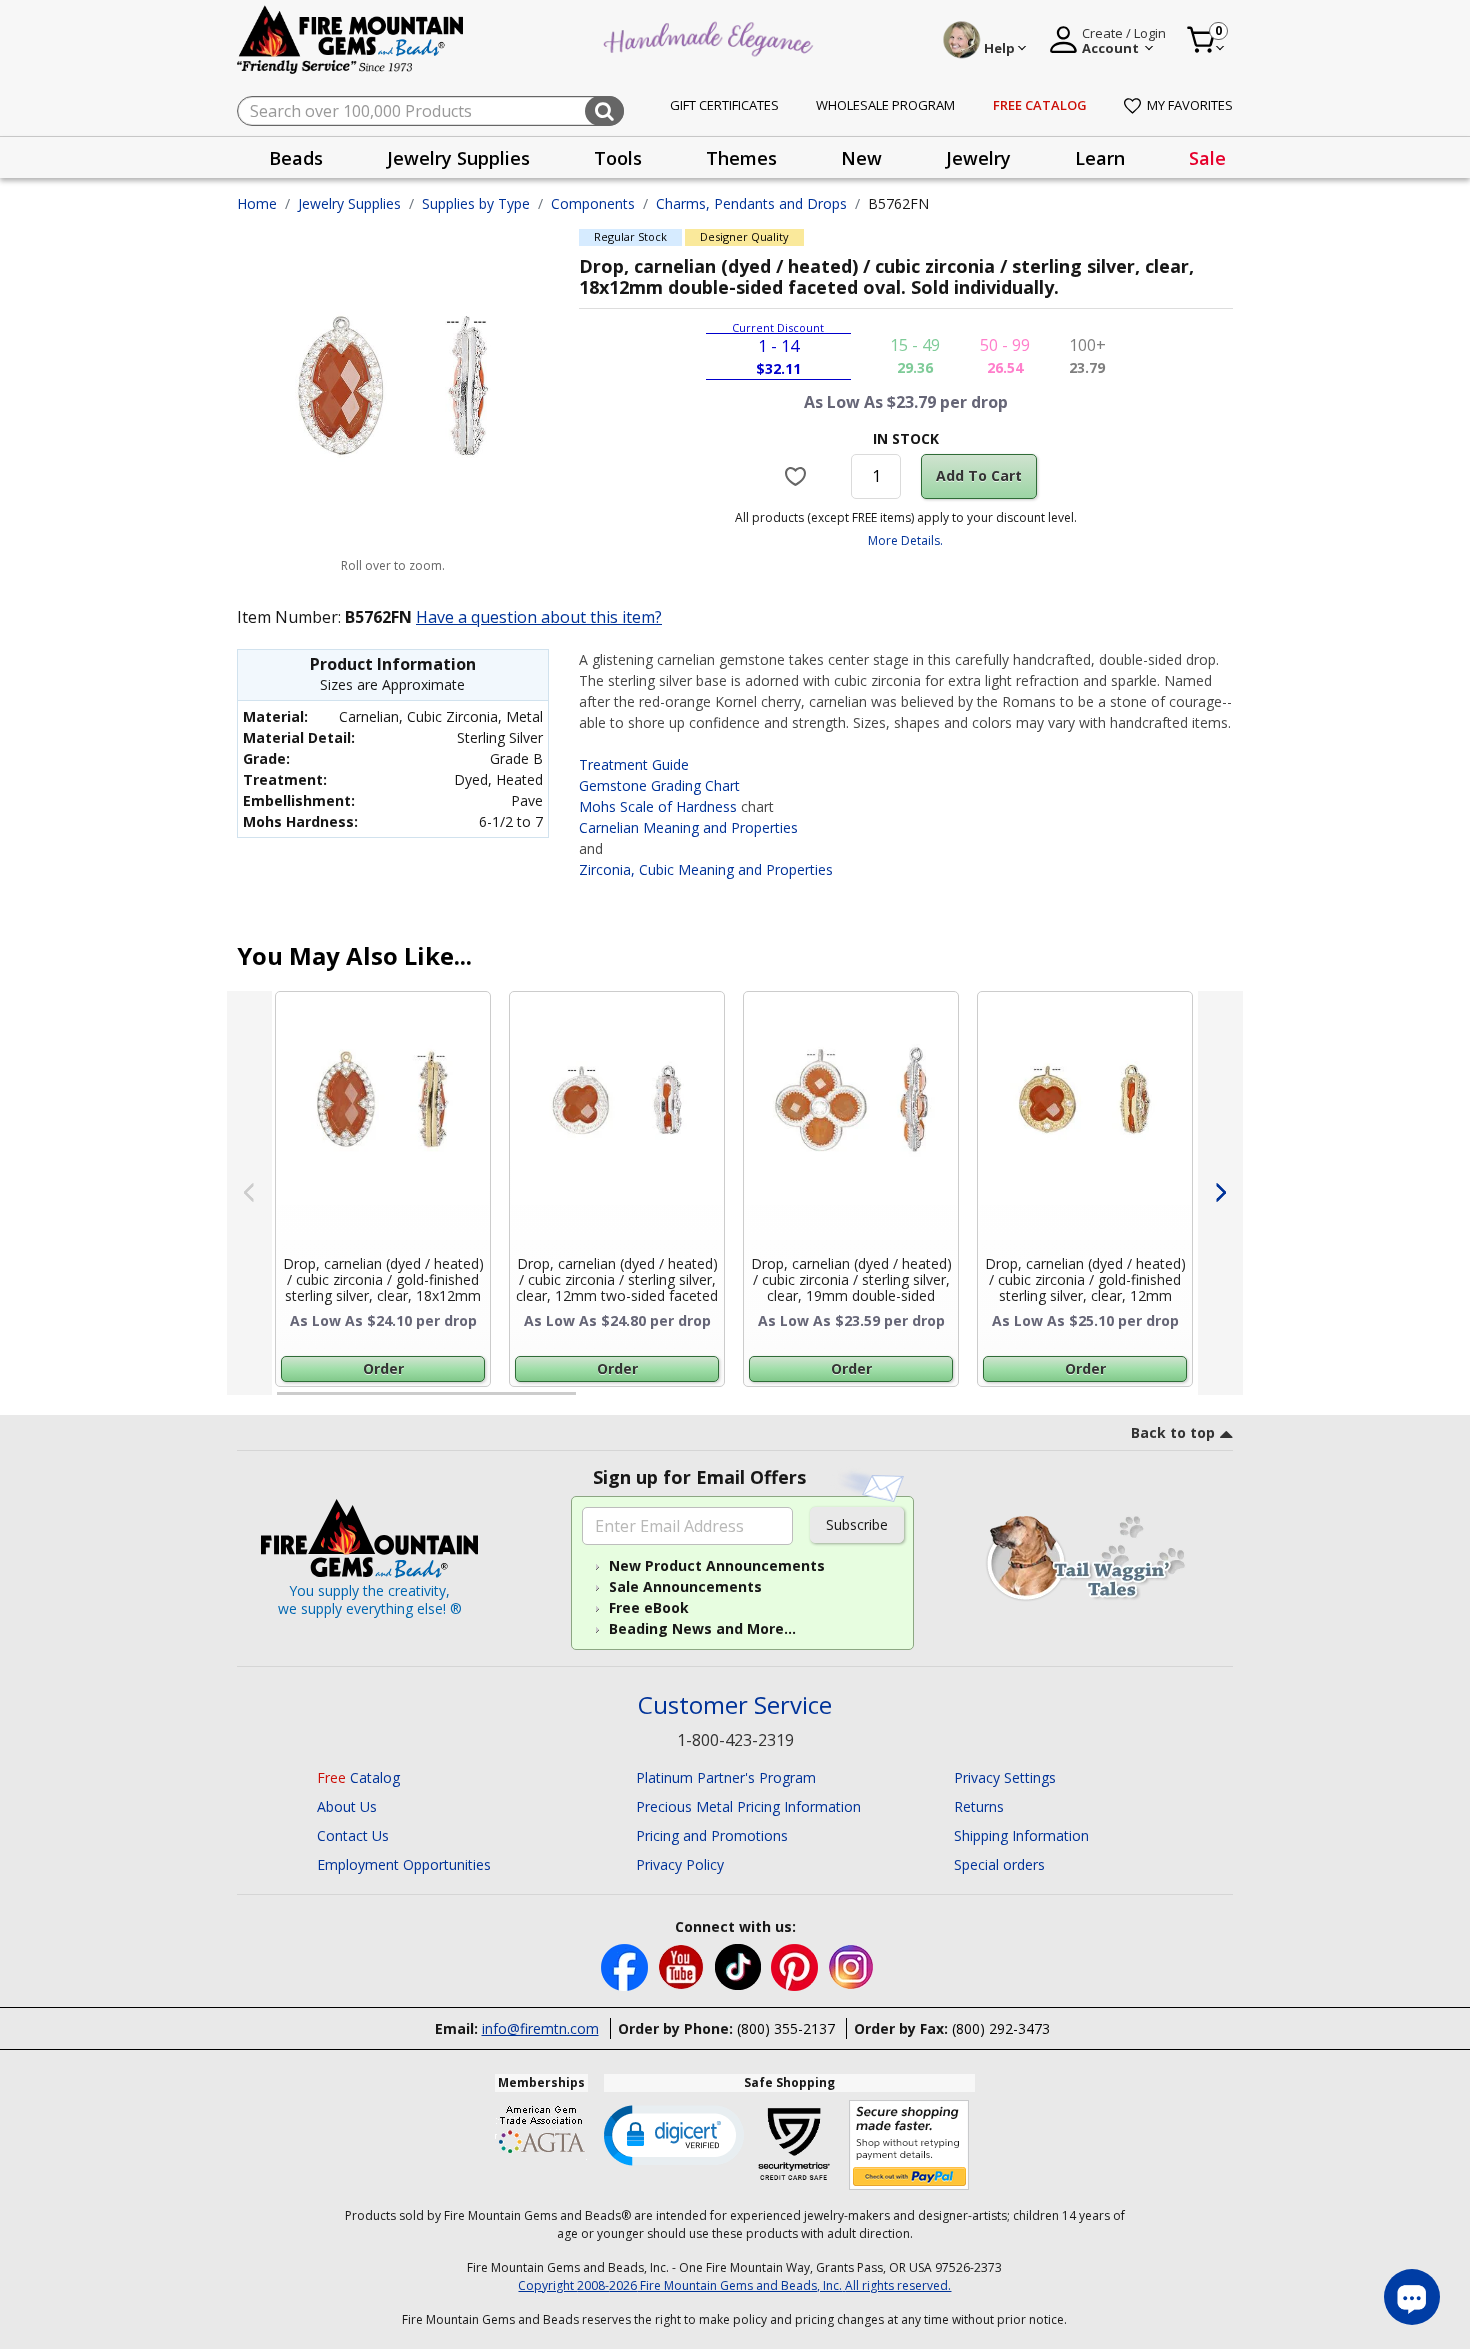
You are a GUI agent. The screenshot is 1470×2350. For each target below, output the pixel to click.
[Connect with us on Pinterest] (796, 1965)
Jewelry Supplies (349, 203)
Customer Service (735, 1705)
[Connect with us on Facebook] (626, 1965)
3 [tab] (904, 1402)
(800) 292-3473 (1001, 2028)
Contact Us (353, 1835)
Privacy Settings (1005, 1777)
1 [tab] (287, 1402)
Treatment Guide (634, 764)
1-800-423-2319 (735, 1740)
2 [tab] (596, 1402)
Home (257, 203)
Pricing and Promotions (712, 1835)
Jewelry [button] (978, 158)
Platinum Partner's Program (726, 1777)
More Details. (905, 540)
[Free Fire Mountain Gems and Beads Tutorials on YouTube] (683, 1965)
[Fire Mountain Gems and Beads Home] (351, 38)
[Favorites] (798, 476)
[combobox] (430, 111)
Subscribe (857, 1524)
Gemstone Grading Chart (659, 785)
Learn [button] (1100, 158)
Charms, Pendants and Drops (751, 203)
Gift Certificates (724, 105)
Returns (979, 1806)
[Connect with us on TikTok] (740, 1965)
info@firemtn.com (540, 2028)
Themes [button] (741, 158)
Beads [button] (296, 158)
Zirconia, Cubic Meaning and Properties (706, 869)
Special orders (999, 1864)
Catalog (358, 1777)
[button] (674, 2134)
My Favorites (1190, 105)
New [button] (861, 158)
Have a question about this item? (539, 617)
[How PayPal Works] (909, 2145)
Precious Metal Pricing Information (748, 1806)
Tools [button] (618, 158)
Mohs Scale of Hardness (658, 806)
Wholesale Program (885, 105)
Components (593, 203)
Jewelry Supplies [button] (458, 158)
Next (1220, 1193)
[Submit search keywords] (604, 111)
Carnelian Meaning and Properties (688, 827)
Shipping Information (1021, 1835)
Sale (1207, 158)
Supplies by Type (476, 203)
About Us (347, 1806)
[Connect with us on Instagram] (851, 1965)
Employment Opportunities (404, 1864)
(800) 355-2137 (786, 2028)
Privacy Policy (680, 1864)
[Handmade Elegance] (711, 36)
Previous (249, 1193)
